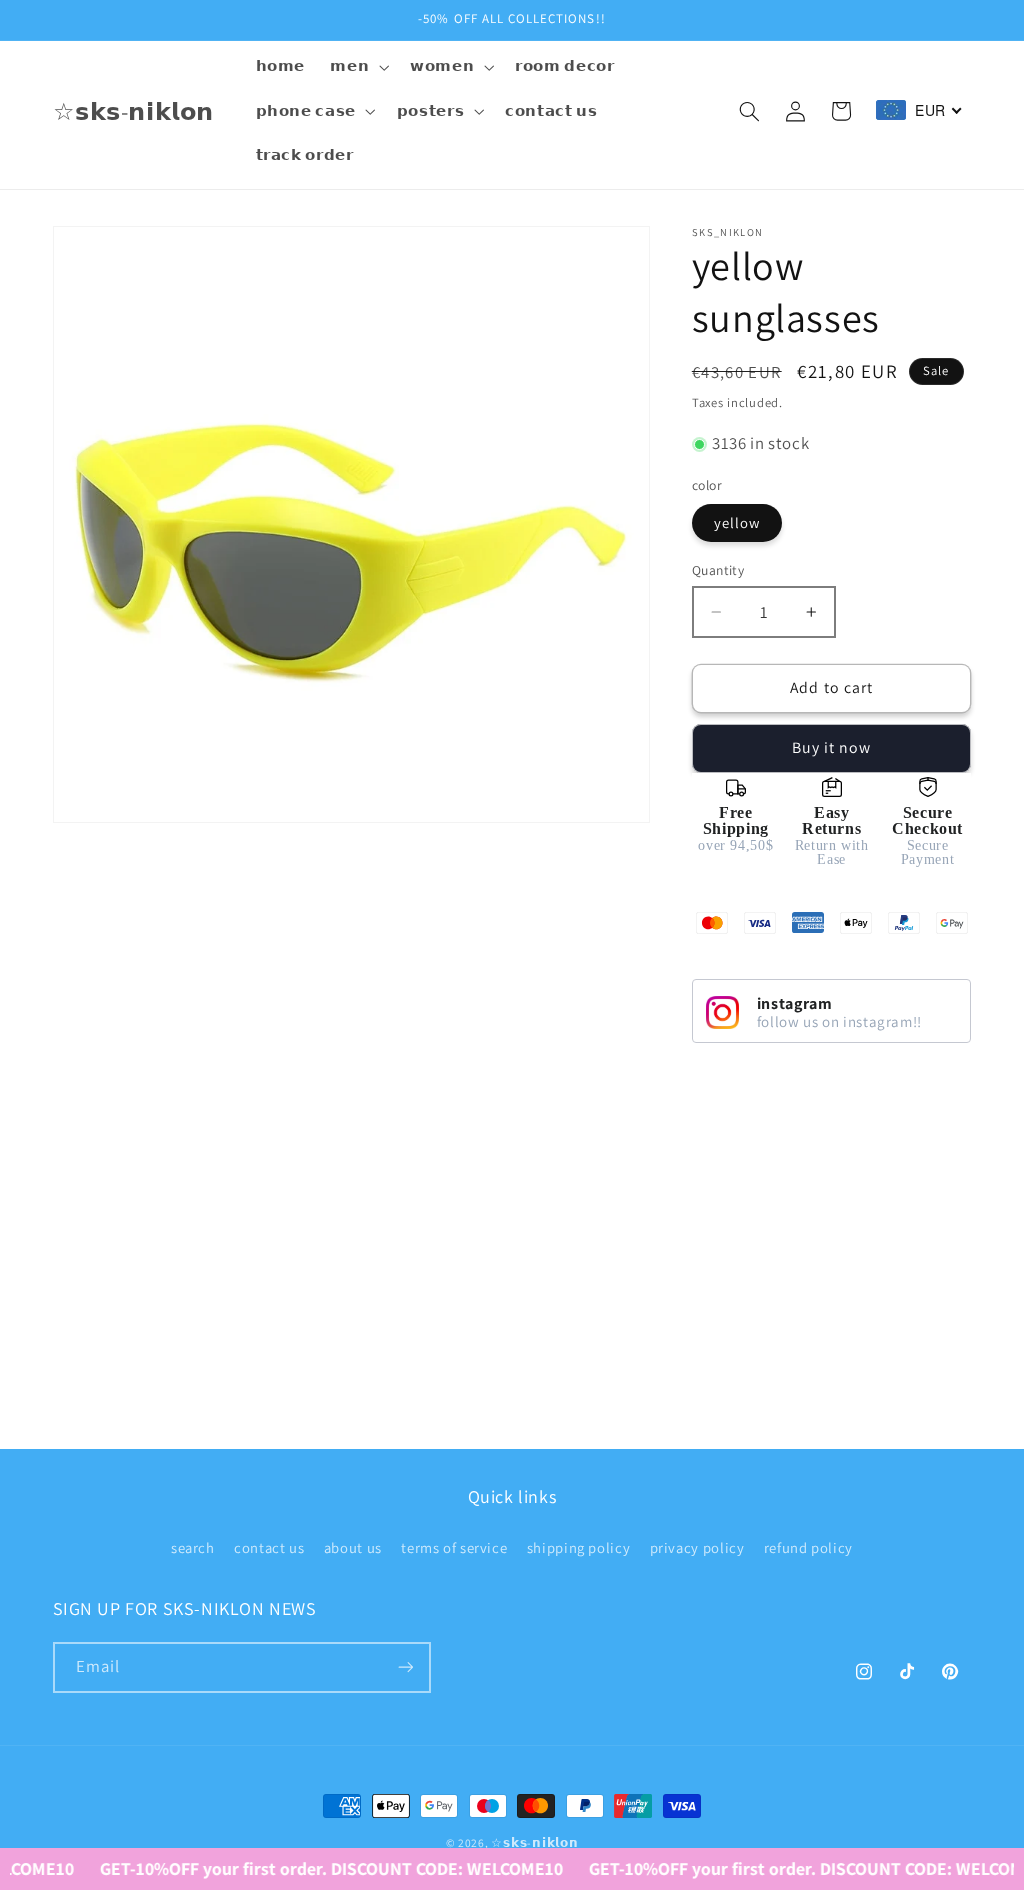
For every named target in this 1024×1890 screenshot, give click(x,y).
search (193, 1547)
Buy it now (832, 747)
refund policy (808, 1547)
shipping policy (578, 1547)
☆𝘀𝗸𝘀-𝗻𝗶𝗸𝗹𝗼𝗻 (534, 1842)
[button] (358, 67)
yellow (737, 522)
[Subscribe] (405, 1667)
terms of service (454, 1547)
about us (353, 1547)
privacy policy (697, 1547)
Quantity (718, 570)
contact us (269, 1547)
